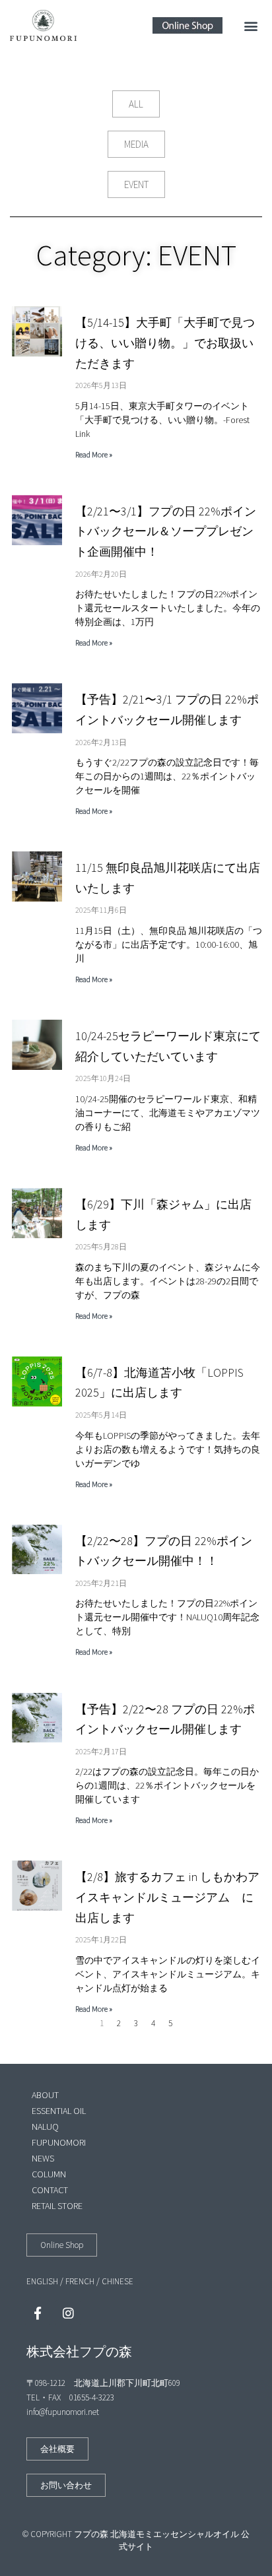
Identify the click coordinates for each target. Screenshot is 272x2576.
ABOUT (45, 2095)
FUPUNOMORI (59, 2142)
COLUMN (49, 2174)
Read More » (94, 454)
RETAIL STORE (57, 2206)
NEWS (43, 2158)
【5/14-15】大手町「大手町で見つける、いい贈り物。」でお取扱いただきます (165, 343)
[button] (251, 25)
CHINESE (118, 2281)
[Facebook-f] (38, 2313)
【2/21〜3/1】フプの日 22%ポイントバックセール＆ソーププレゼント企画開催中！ (166, 531)
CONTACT (50, 2190)
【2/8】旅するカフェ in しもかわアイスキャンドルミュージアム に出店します (167, 1897)
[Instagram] (68, 2313)
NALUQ (45, 2127)
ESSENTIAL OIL (59, 2111)
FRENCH (80, 2281)
